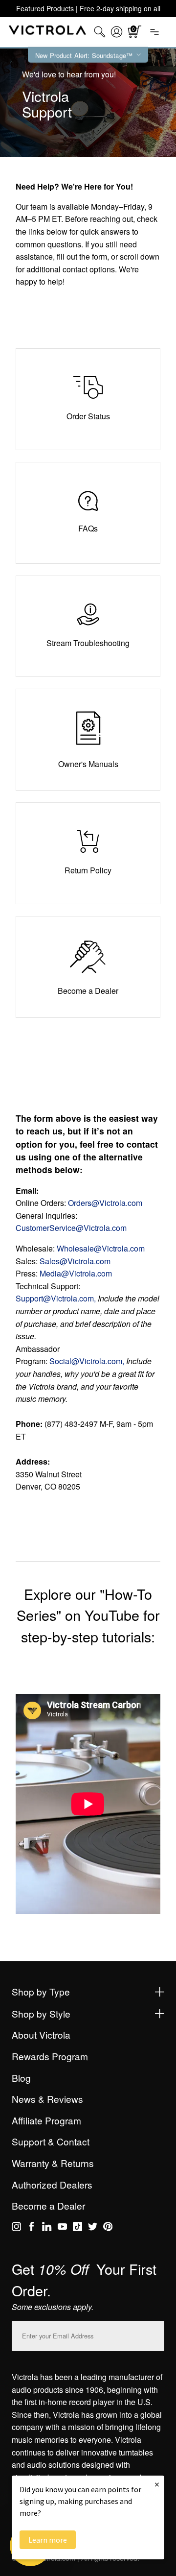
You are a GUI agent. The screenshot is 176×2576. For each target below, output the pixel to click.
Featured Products (46, 8)
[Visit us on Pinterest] (108, 2228)
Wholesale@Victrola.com (101, 1248)
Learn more (48, 2540)
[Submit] (154, 2334)
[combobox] (100, 32)
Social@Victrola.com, (87, 1361)
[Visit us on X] (93, 2228)
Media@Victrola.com (76, 1273)
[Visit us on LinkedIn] (47, 2228)
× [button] (157, 2484)
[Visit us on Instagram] (16, 2228)
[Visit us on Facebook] (32, 2228)
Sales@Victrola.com (75, 1261)
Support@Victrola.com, (56, 1298)
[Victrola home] (48, 32)
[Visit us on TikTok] (77, 2228)
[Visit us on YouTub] (62, 2228)
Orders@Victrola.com (105, 1203)
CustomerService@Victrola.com (71, 1228)
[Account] (117, 32)
